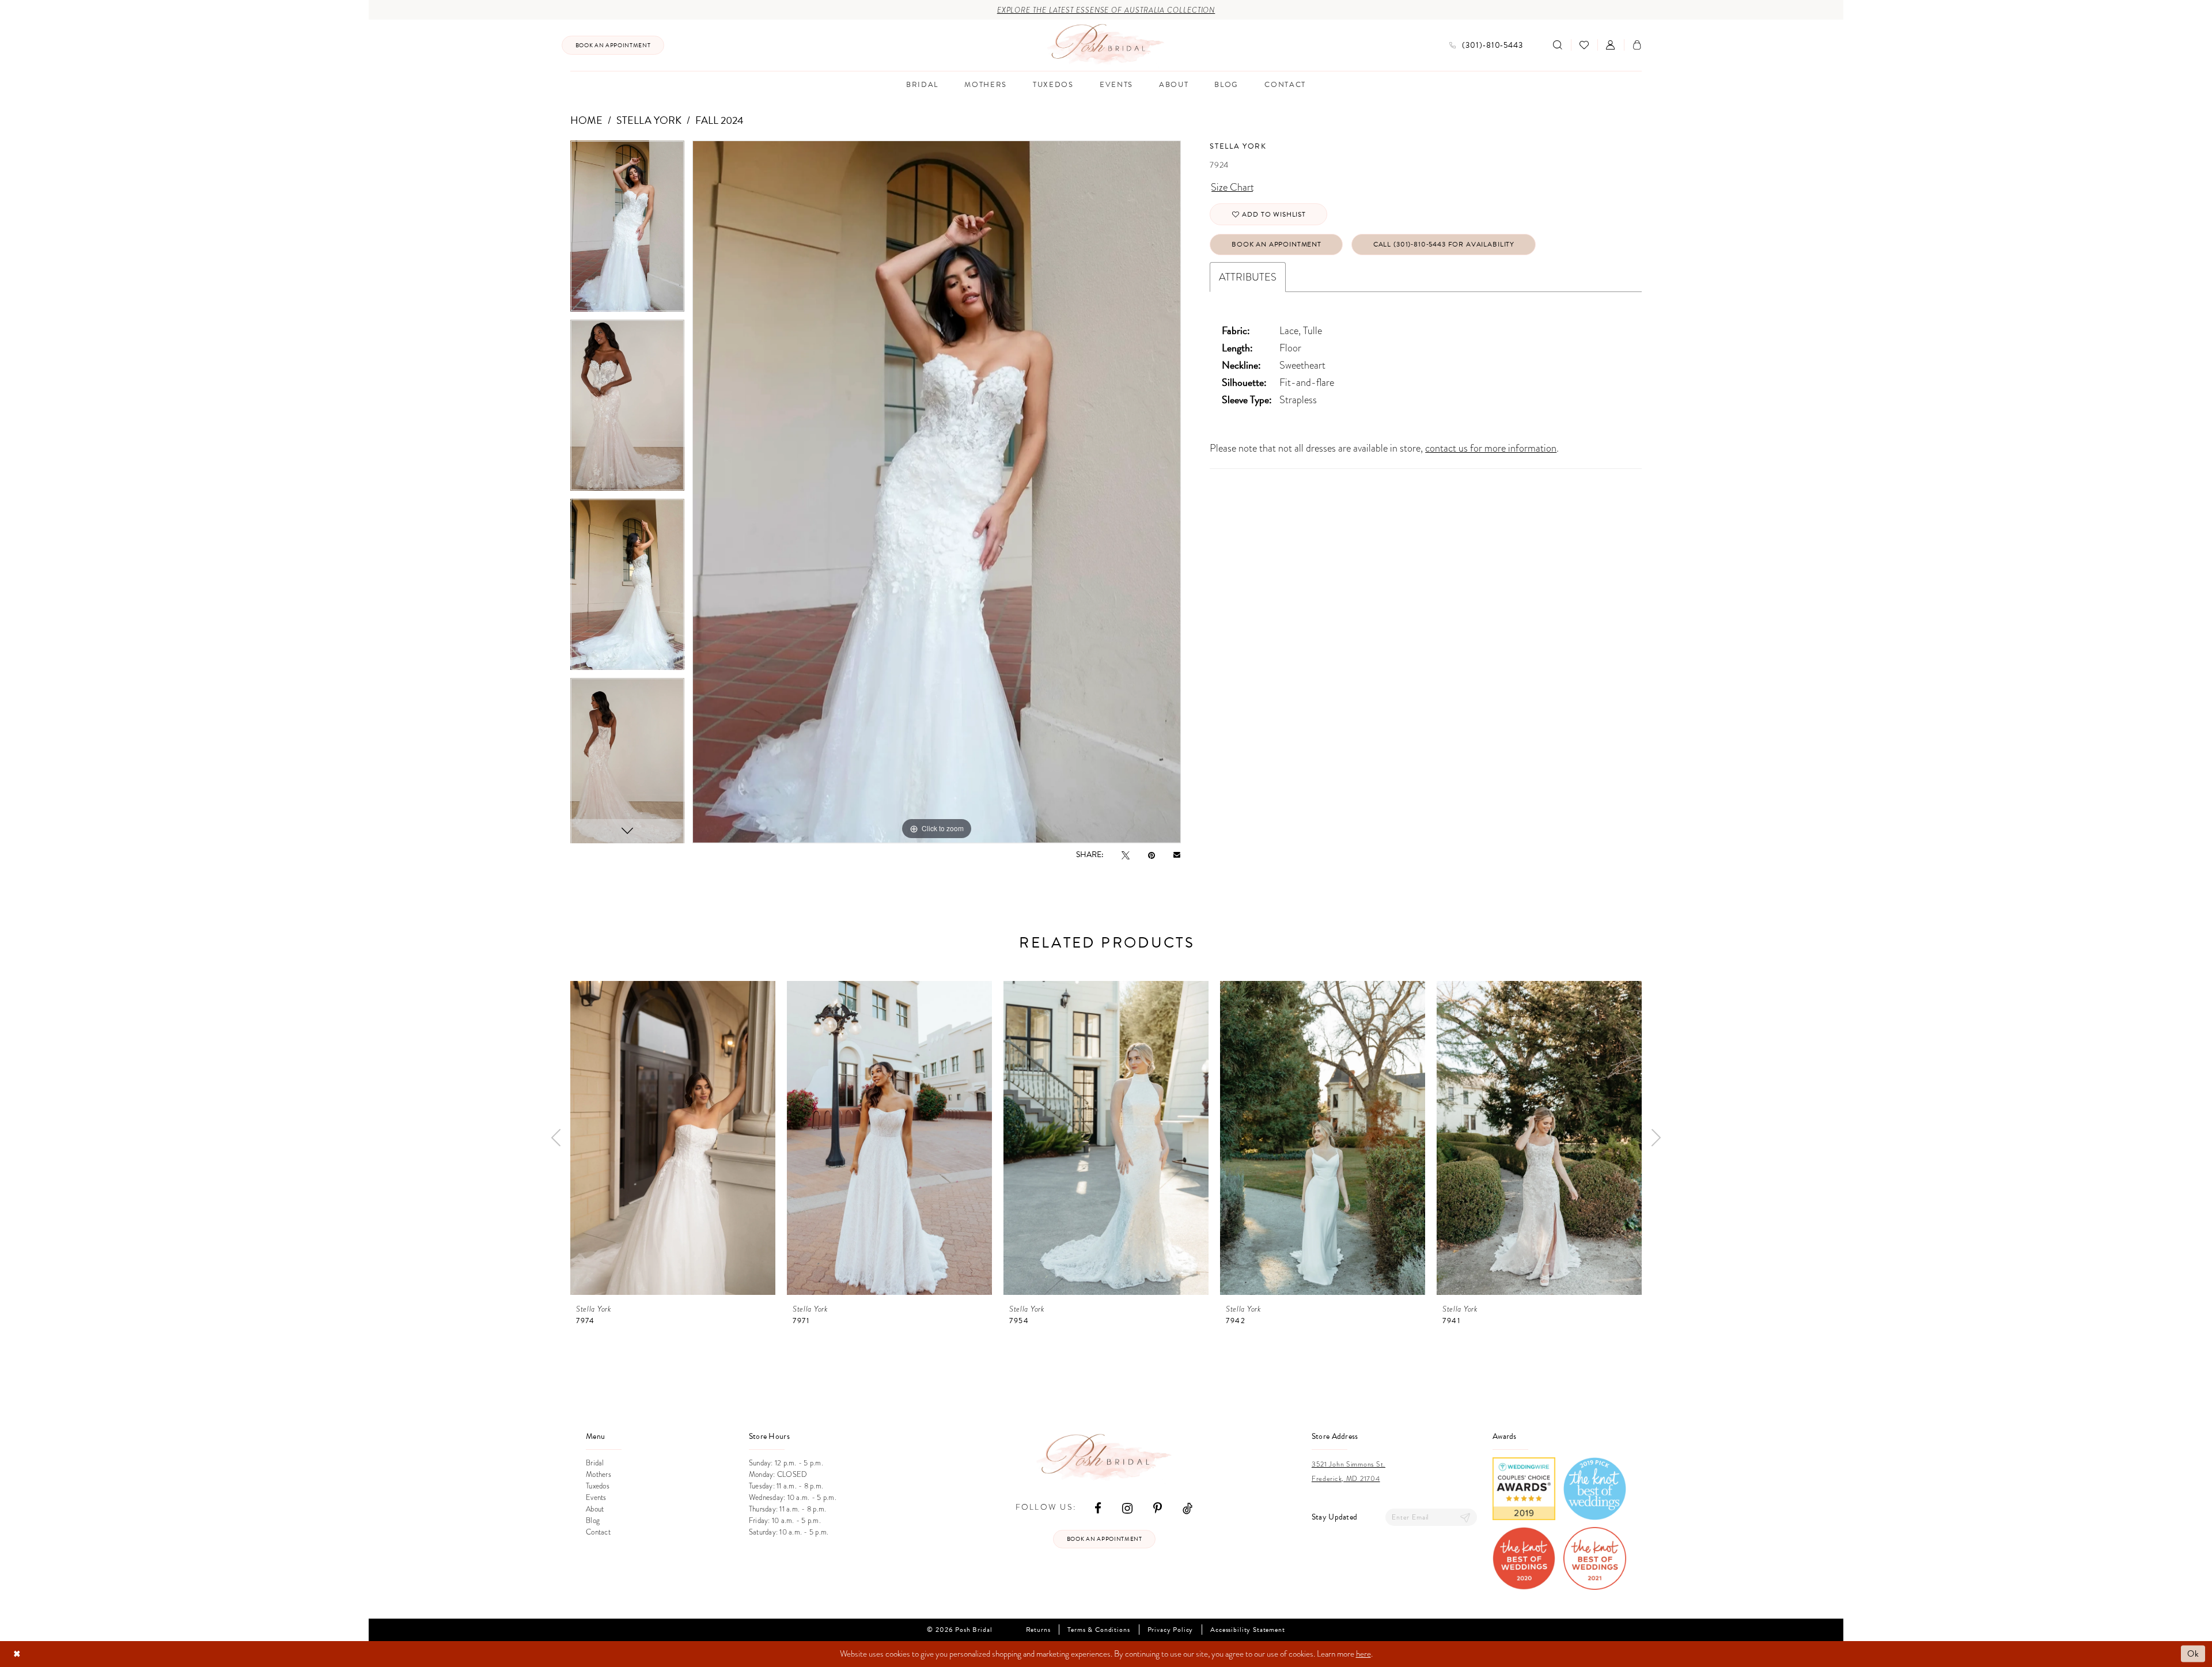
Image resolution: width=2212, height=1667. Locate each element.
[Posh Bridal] (1106, 45)
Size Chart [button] (1232, 187)
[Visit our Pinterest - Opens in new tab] (1158, 1508)
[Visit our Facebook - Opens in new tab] (1098, 1508)
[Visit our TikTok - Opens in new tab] (1188, 1508)
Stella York (649, 120)
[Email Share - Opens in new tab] (1177, 855)
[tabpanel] (627, 230)
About (595, 1509)
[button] (1611, 45)
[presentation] (673, 1138)
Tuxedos (598, 1486)
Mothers (599, 1475)
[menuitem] (613, 45)
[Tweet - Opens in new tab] (1126, 855)
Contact (598, 1532)
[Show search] (1558, 45)
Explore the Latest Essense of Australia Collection (1106, 10)
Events (596, 1498)
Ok (2193, 1654)
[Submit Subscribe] (1465, 1518)
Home (586, 120)
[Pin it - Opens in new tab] (1152, 855)
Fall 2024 (719, 120)
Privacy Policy (1171, 1630)
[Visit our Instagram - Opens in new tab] (1127, 1508)
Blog (593, 1521)
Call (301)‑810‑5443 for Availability (1444, 244)
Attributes (1248, 277)
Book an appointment (1105, 1539)
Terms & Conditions (1099, 1630)
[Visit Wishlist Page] (1584, 45)
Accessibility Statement (1247, 1630)
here (1363, 1654)
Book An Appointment (1277, 244)
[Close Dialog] (17, 1654)
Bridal (595, 1463)
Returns (1038, 1630)
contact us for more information (1491, 448)
